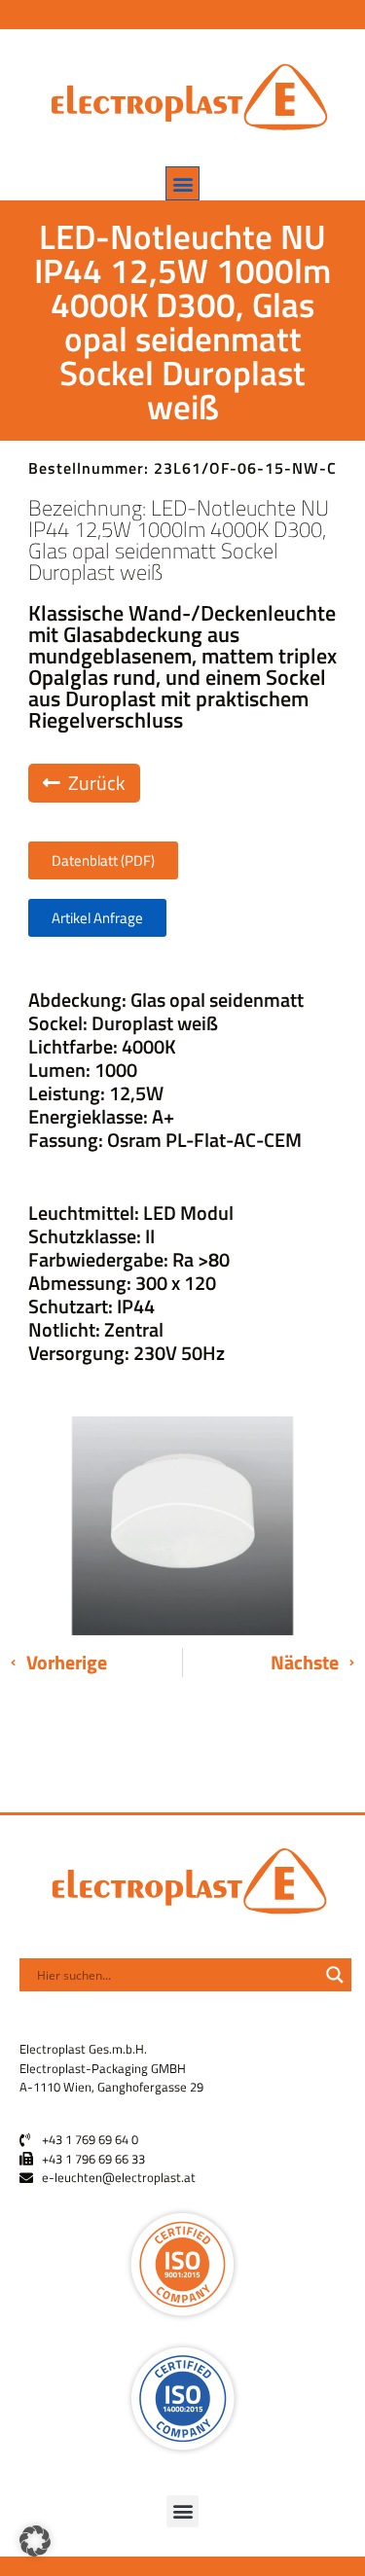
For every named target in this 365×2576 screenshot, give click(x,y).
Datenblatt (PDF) (103, 860)
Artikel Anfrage (97, 918)
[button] (182, 183)
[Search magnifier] (335, 1975)
